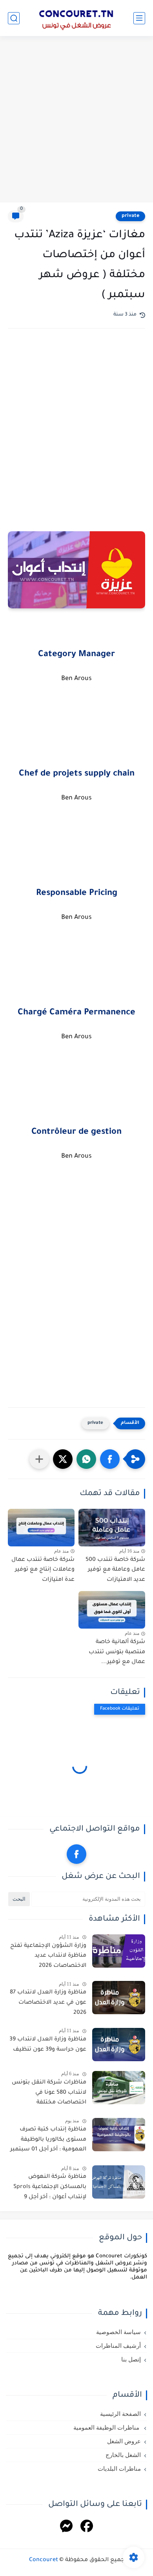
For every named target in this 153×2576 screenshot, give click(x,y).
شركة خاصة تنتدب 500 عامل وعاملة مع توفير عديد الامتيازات (115, 1570)
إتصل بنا (131, 2360)
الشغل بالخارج (123, 2455)
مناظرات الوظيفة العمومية (107, 2428)
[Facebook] (87, 2527)
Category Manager (76, 655)
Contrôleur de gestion (76, 1133)
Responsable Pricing (77, 894)
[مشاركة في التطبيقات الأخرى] (39, 1459)
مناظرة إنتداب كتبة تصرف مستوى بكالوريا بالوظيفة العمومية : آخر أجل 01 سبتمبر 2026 (48, 2141)
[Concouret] (76, 18)
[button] (110, 1459)
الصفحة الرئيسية (120, 2414)
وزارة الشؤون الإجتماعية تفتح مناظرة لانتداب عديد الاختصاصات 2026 (48, 1956)
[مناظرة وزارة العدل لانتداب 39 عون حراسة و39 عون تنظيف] (119, 2045)
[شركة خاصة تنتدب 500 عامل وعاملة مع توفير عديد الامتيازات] (112, 1528)
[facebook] (76, 1854)
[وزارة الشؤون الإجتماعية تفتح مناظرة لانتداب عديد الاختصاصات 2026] (119, 1951)
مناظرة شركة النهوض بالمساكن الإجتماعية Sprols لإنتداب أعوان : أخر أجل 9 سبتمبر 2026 (50, 2188)
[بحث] (14, 18)
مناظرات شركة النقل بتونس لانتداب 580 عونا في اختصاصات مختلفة (49, 2093)
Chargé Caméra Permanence (76, 1013)
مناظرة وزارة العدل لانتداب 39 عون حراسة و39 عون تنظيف (48, 2045)
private (130, 216)
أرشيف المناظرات (118, 2346)
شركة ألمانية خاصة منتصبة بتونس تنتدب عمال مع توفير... (117, 1652)
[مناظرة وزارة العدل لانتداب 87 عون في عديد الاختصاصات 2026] (119, 1998)
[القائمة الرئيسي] (139, 18)
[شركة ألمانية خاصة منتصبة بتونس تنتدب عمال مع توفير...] (112, 1610)
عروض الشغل (124, 2441)
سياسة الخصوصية (118, 2332)
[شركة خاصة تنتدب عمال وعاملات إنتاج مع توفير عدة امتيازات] (41, 1528)
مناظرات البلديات (119, 2469)
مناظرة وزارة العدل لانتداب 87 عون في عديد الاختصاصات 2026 (48, 2003)
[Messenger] (66, 2527)
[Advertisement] (76, 120)
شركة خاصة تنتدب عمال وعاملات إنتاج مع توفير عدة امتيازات (43, 1570)
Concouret (44, 2560)
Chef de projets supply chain (77, 774)
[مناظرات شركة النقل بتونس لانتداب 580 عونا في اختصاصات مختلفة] (119, 2088)
